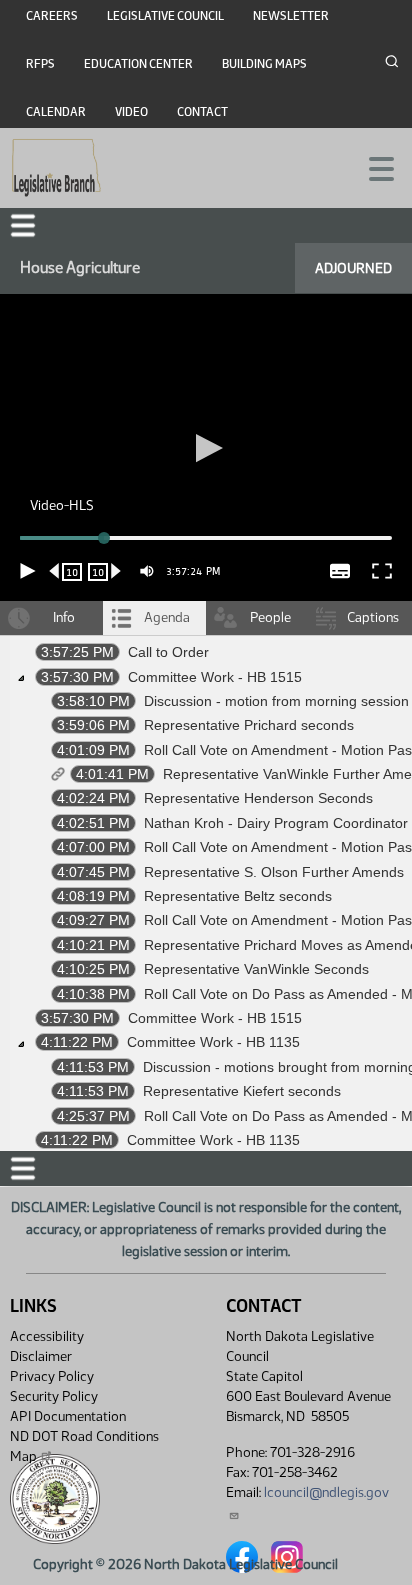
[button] (206, 792)
